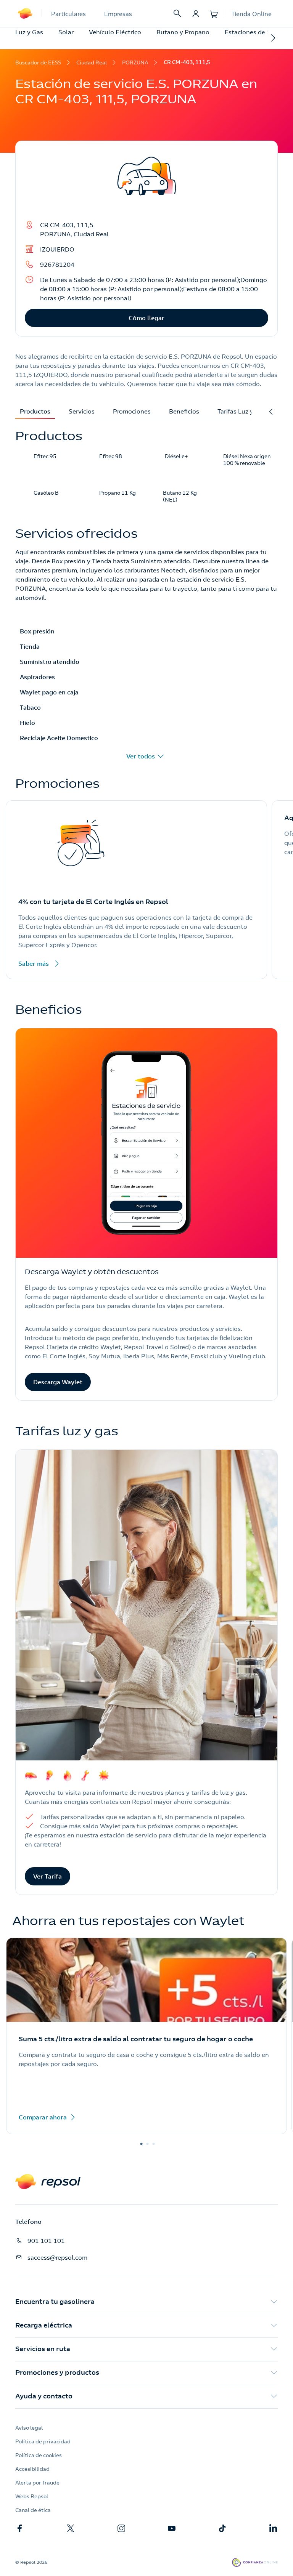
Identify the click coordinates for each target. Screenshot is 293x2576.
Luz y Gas (29, 32)
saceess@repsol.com (57, 2257)
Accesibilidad (32, 2469)
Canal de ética (33, 2510)
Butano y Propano (183, 32)
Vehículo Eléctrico (115, 32)
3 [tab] (153, 2144)
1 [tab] (141, 2144)
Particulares (68, 14)
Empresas (118, 14)
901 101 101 (46, 2241)
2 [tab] (147, 2144)
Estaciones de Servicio (257, 32)
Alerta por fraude (37, 2483)
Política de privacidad (43, 2441)
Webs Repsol (32, 2496)
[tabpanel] (146, 2039)
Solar (66, 32)
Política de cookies (39, 2455)
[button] (146, 2302)
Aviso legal (29, 2428)
